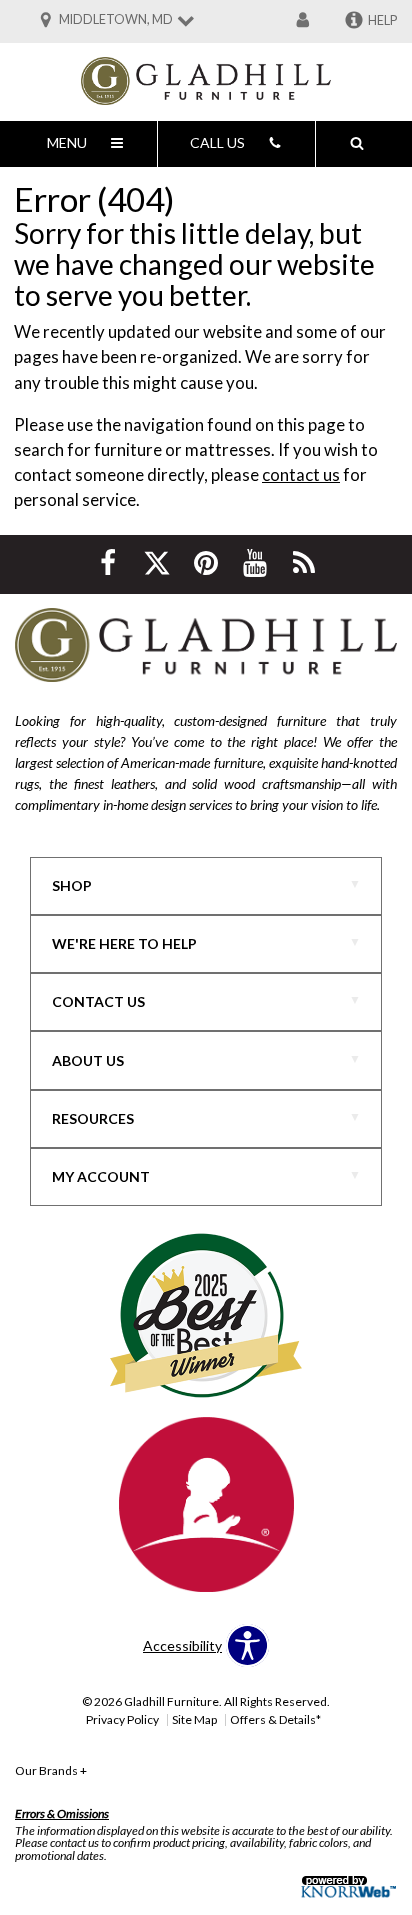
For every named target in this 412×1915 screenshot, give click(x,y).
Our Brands (51, 1770)
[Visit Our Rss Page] (304, 562)
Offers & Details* (275, 1719)
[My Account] (303, 21)
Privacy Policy (122, 1719)
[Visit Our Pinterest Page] (207, 562)
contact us (301, 474)
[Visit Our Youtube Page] (256, 562)
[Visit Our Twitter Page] (158, 562)
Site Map (194, 1719)
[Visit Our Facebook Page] (109, 562)
